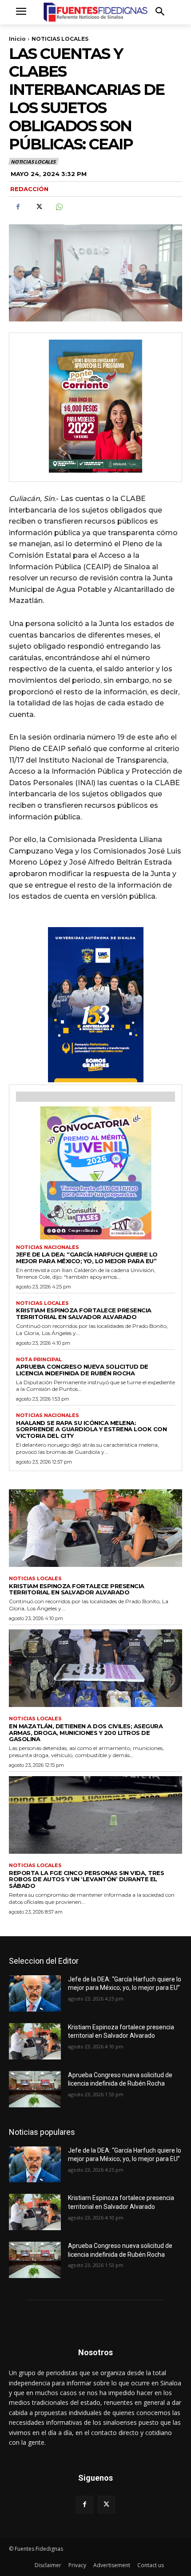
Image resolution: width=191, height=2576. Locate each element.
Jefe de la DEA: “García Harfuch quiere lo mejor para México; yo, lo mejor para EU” (87, 1258)
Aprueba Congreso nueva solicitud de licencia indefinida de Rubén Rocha (82, 1370)
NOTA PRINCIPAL (39, 1360)
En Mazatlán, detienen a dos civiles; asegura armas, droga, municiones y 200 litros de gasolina (86, 1733)
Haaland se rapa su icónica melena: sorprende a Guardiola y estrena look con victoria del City (91, 1429)
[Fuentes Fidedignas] (95, 12)
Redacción (29, 189)
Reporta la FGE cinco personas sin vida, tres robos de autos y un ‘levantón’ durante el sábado (86, 1879)
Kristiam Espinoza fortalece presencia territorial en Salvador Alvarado (84, 1313)
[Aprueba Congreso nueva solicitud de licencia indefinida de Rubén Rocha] (35, 2089)
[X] (38, 207)
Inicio (17, 39)
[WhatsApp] (59, 207)
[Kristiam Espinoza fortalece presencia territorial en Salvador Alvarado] (95, 1528)
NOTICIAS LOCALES (60, 39)
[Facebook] (18, 207)
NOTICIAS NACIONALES (48, 1247)
